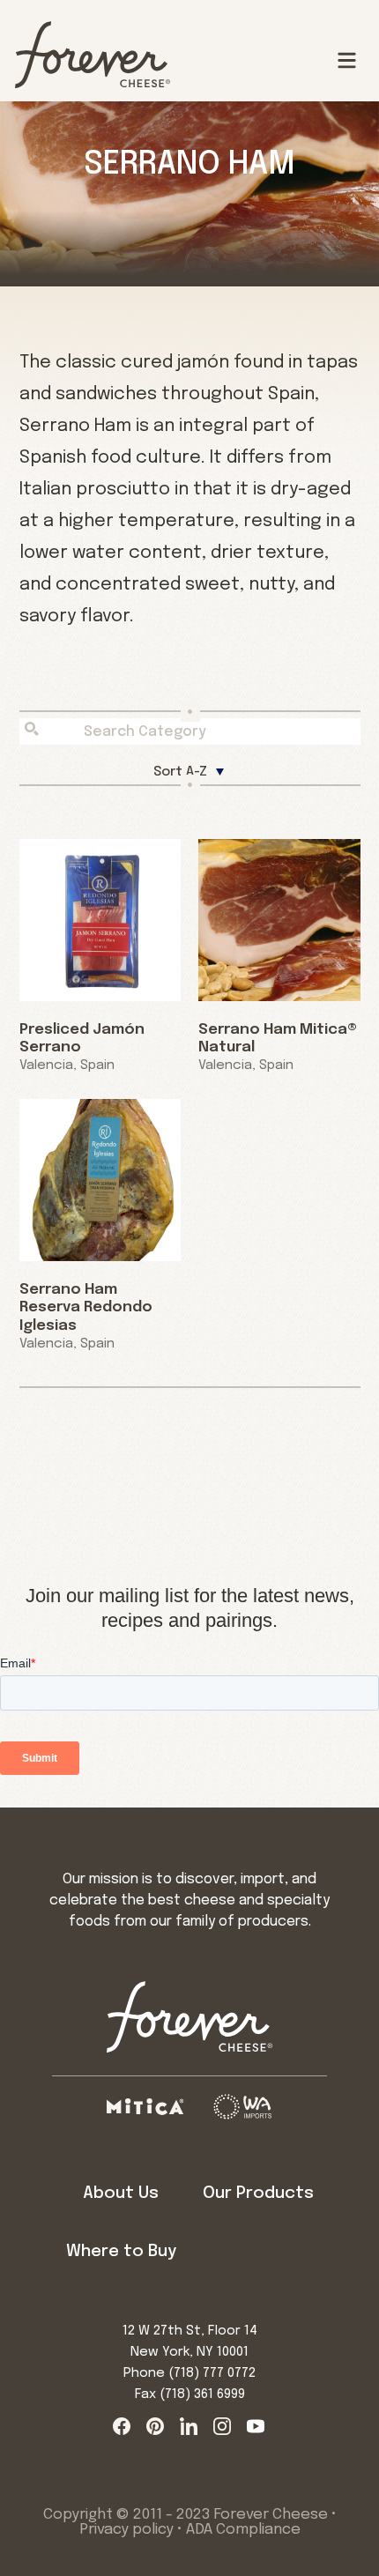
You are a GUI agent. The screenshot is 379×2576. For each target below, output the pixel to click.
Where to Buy (121, 2251)
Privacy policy (126, 2530)
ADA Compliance (243, 2530)
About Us (121, 2193)
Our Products (258, 2193)
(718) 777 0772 (212, 2373)
